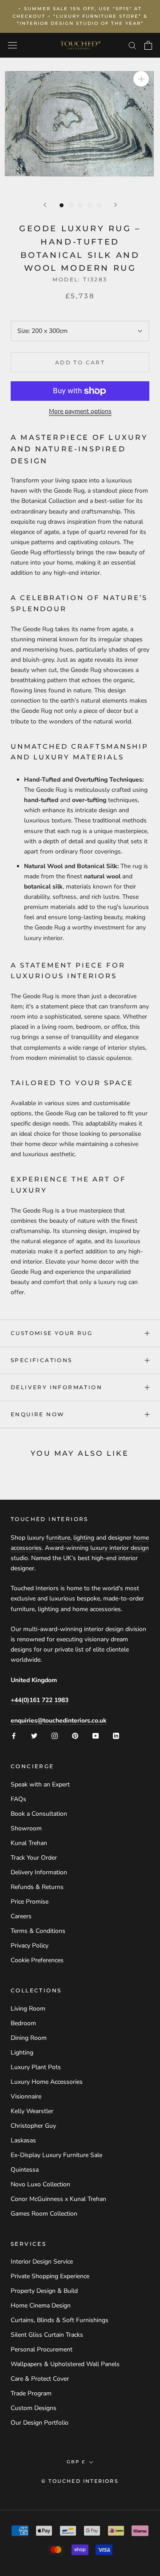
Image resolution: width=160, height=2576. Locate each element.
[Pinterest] (75, 1736)
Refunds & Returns (37, 1887)
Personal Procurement (42, 2349)
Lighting (22, 2053)
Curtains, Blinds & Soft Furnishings (60, 2320)
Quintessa (25, 2170)
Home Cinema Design (41, 2305)
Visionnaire (26, 2096)
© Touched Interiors (80, 2481)
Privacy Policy (30, 1946)
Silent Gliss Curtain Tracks (47, 2335)
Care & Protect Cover (40, 2379)
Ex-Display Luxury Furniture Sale (56, 2155)
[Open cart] (148, 45)
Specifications (42, 1360)
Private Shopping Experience (50, 2276)
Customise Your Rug (52, 1333)
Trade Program (31, 2393)
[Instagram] (55, 1736)
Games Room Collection (44, 2214)
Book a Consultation (39, 1814)
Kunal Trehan (29, 1843)
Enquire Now (38, 1414)
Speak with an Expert (40, 1784)
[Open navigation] (12, 45)
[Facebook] (14, 1736)
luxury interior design (120, 1548)
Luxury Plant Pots (36, 2067)
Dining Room (29, 2038)
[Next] (116, 205)
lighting (84, 1538)
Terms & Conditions (38, 1931)
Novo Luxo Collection (40, 2184)
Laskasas (23, 2140)
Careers (21, 1916)
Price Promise (30, 1902)
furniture (58, 1538)
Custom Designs (34, 2408)
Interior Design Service (42, 2262)
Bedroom (23, 2023)
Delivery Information (56, 1387)
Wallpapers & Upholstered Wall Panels (65, 2364)
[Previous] (45, 205)
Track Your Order (34, 1858)
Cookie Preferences (37, 1960)
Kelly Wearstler (32, 2111)
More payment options (80, 411)
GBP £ (76, 2462)
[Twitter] (34, 1736)
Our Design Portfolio (40, 2423)
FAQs (18, 1799)
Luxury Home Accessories (47, 2082)
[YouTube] (96, 1736)
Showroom (26, 1828)
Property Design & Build (44, 2291)
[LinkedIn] (116, 1736)
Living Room (28, 2009)
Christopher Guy (33, 2126)
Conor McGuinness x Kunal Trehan (58, 2199)
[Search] (132, 45)
